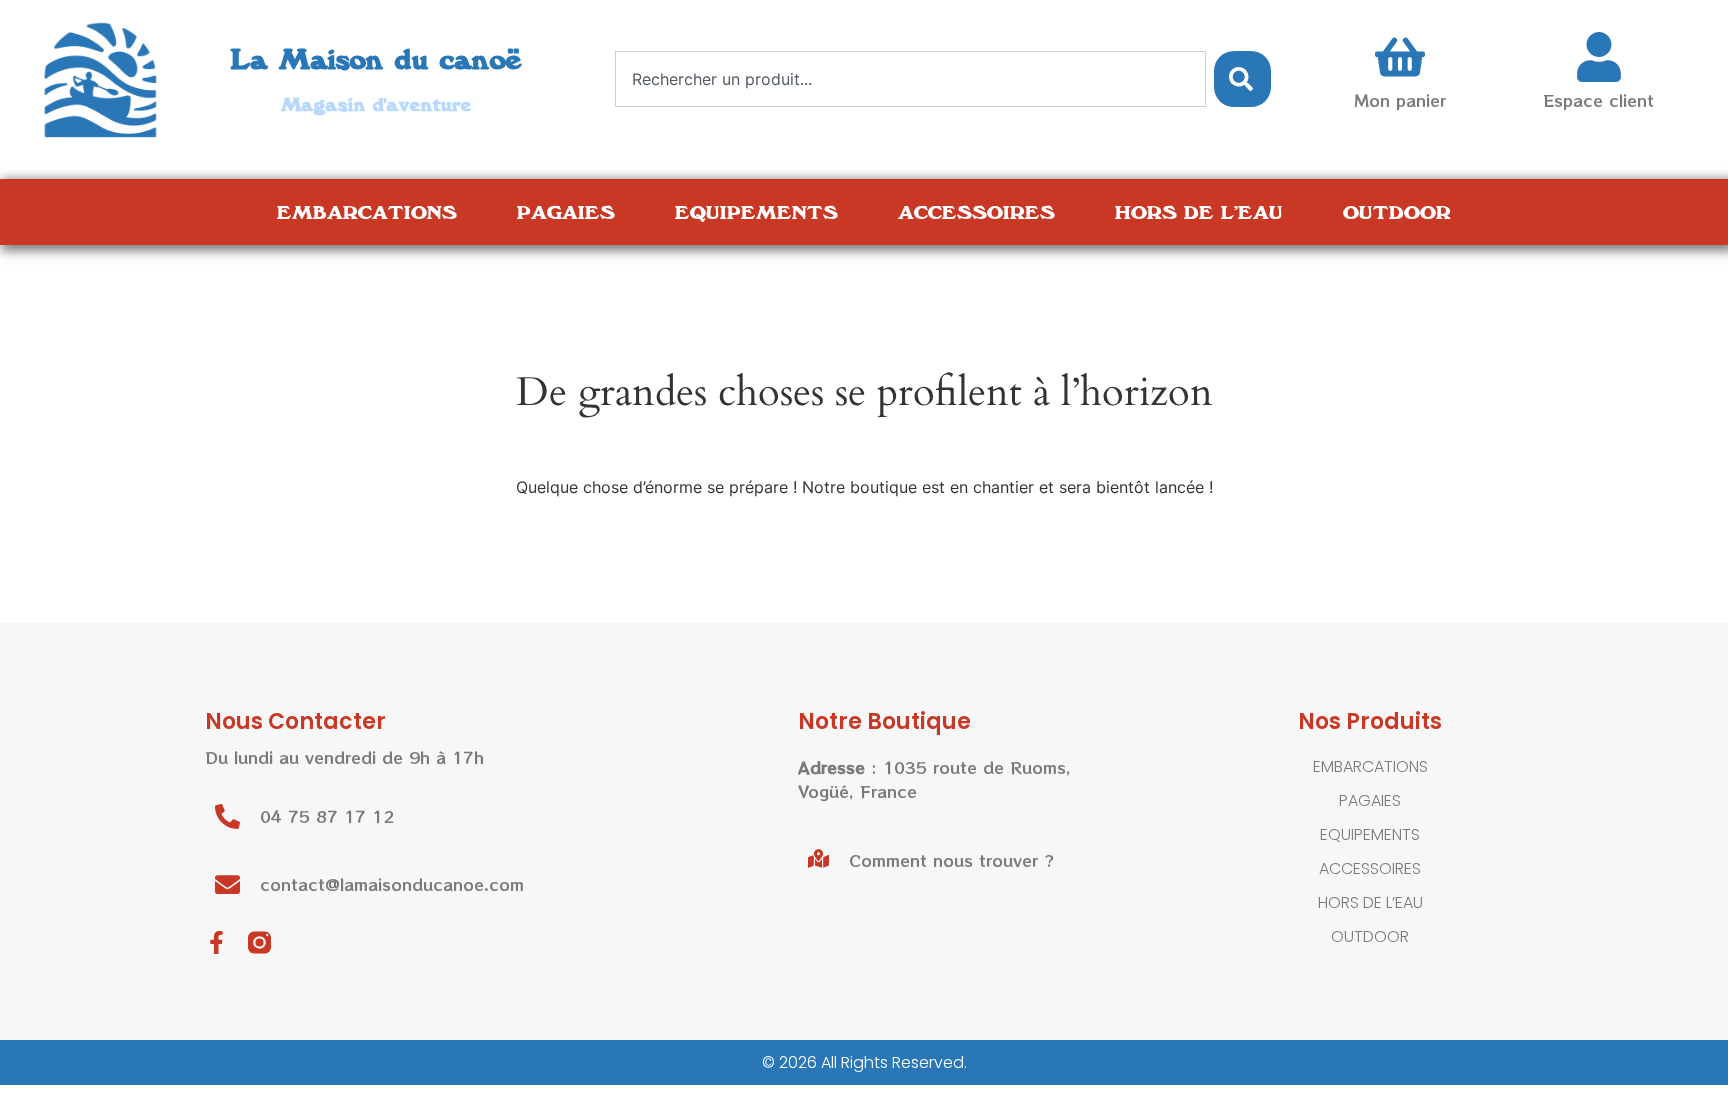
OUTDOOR (1397, 212)
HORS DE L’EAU (1199, 212)
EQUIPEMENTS (756, 212)
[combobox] (910, 79)
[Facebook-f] (216, 942)
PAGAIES (566, 212)
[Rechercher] (1242, 79)
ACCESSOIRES (976, 212)
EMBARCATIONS (367, 212)
